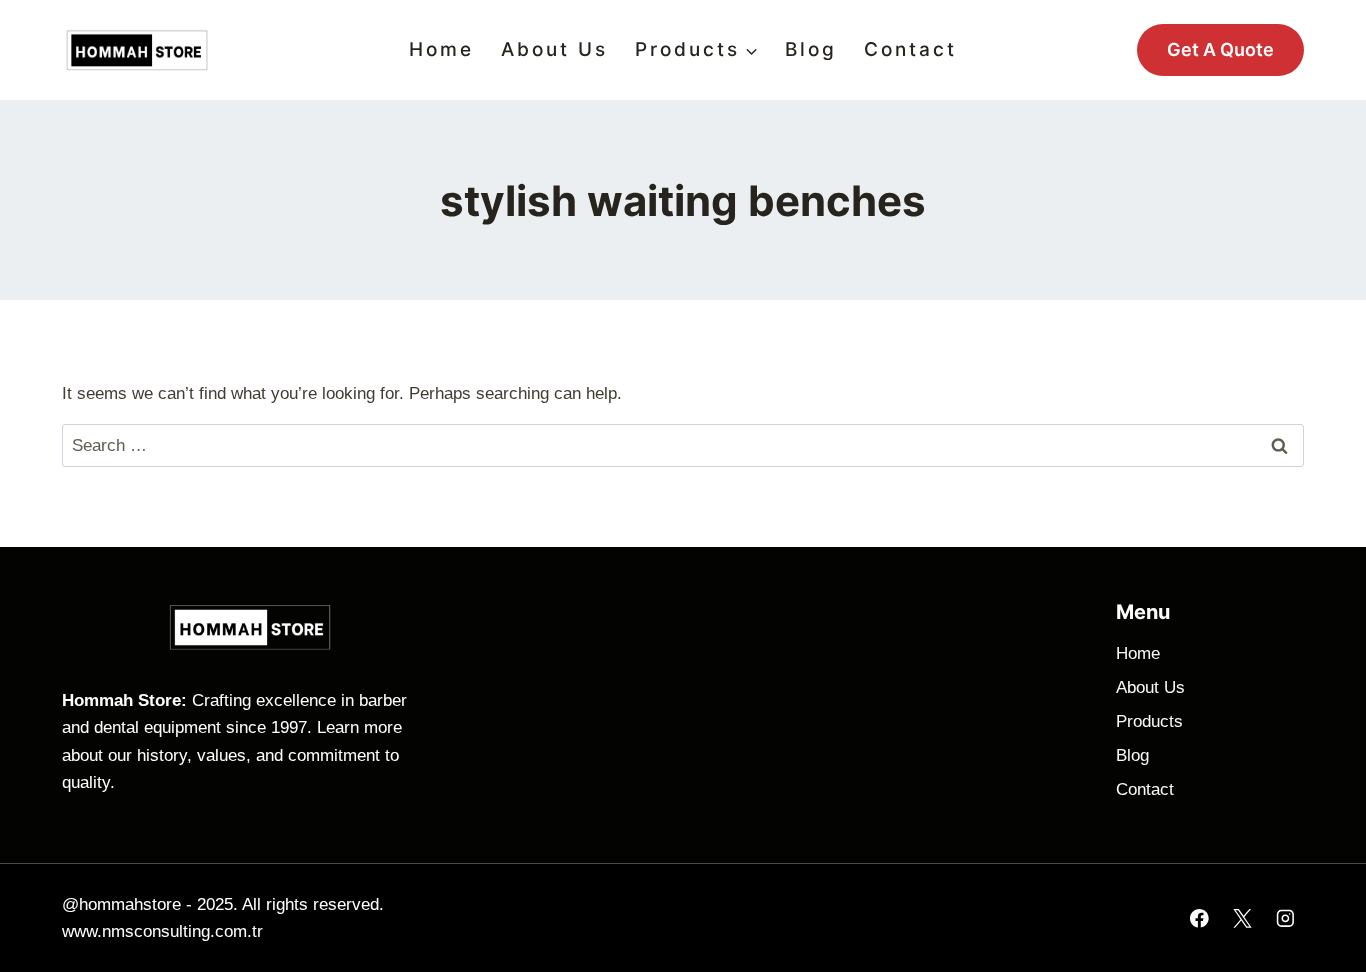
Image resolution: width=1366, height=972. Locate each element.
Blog (811, 49)
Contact (910, 49)
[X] (1242, 917)
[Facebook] (1199, 917)
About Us (554, 49)
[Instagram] (1285, 917)
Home (441, 49)
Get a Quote (1220, 49)
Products (1149, 721)
